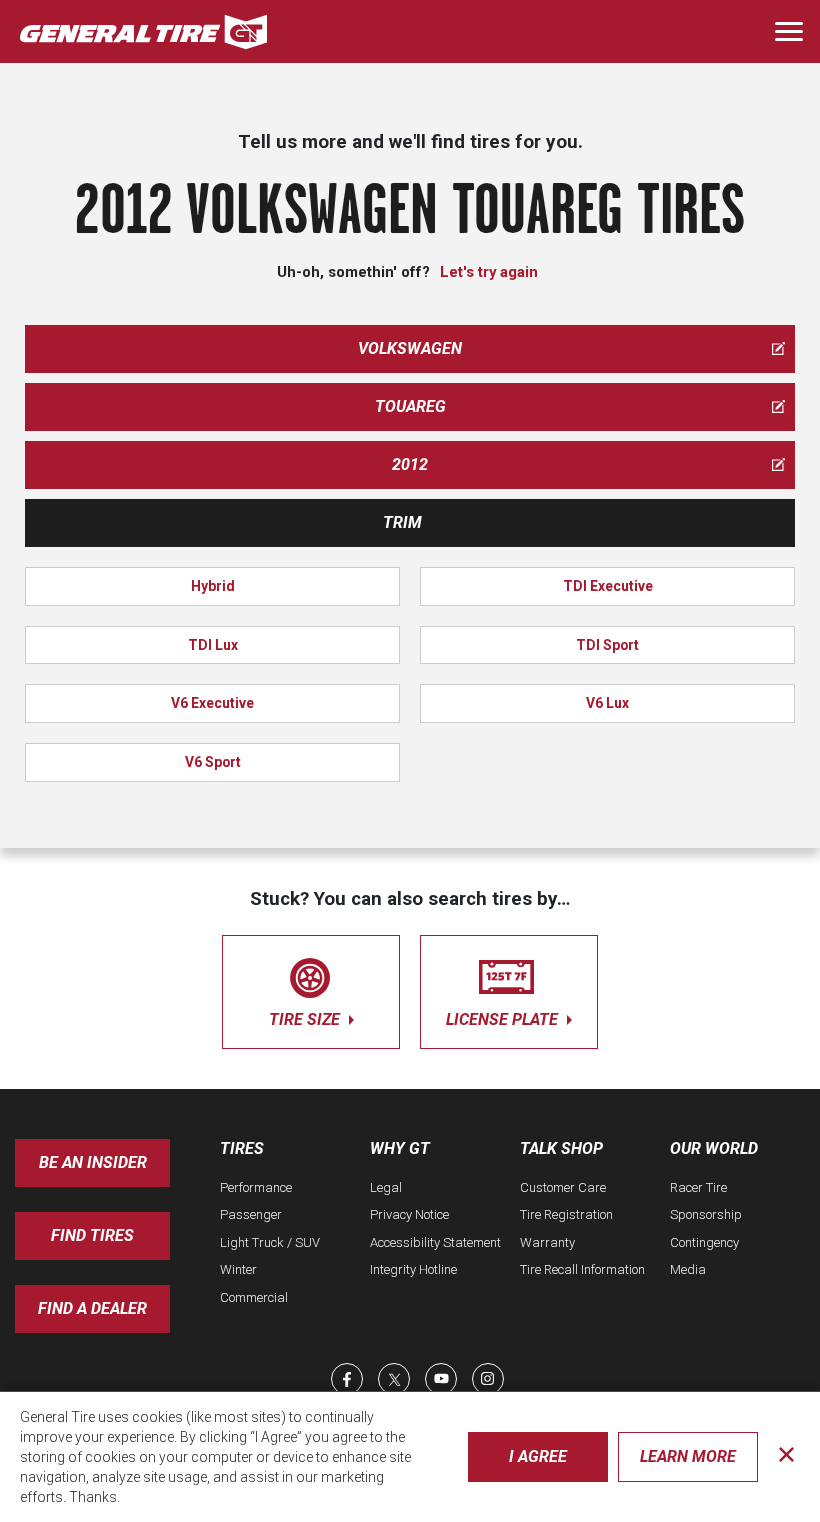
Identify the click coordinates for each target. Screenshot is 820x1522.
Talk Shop (561, 1148)
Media (688, 1269)
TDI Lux (213, 645)
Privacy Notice (409, 1214)
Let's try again (489, 272)
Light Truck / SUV (270, 1242)
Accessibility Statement (435, 1242)
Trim (402, 522)
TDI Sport (607, 645)
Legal (386, 1187)
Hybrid (213, 586)
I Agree (538, 1456)
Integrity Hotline (413, 1269)
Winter (238, 1269)
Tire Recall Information (582, 1269)
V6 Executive (212, 703)
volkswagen (410, 348)
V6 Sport (213, 762)
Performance (256, 1187)
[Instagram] (488, 1379)
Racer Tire (698, 1187)
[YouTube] (441, 1379)
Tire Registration (566, 1214)
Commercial (254, 1297)
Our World (714, 1148)
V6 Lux (607, 703)
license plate (504, 1019)
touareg (410, 406)
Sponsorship (706, 1214)
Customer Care (563, 1187)
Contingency (704, 1242)
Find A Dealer (92, 1308)
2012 (410, 464)
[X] (394, 1379)
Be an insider (93, 1162)
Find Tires (92, 1235)
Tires (242, 1148)
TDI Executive (608, 586)
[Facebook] (347, 1379)
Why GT (400, 1148)
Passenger (251, 1214)
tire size (306, 1019)
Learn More (688, 1456)
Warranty (547, 1242)
